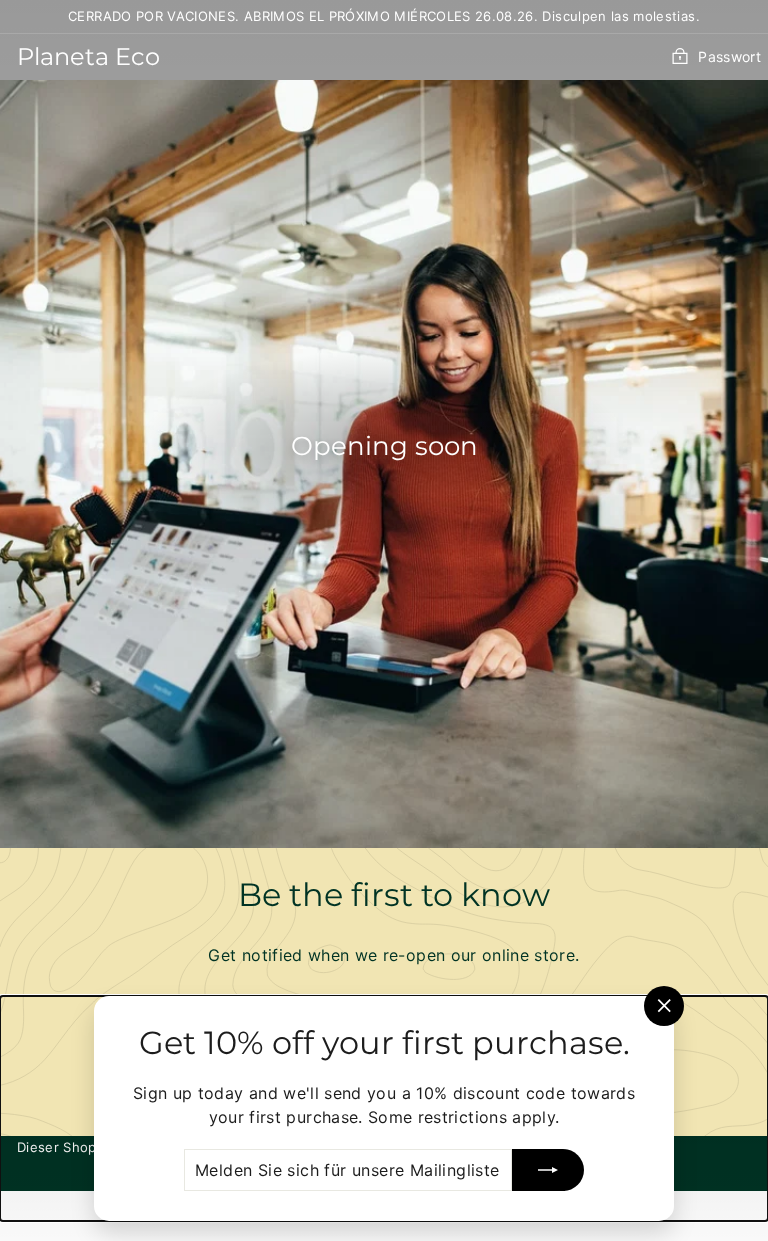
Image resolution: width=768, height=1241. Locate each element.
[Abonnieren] (548, 1170)
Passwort (729, 56)
